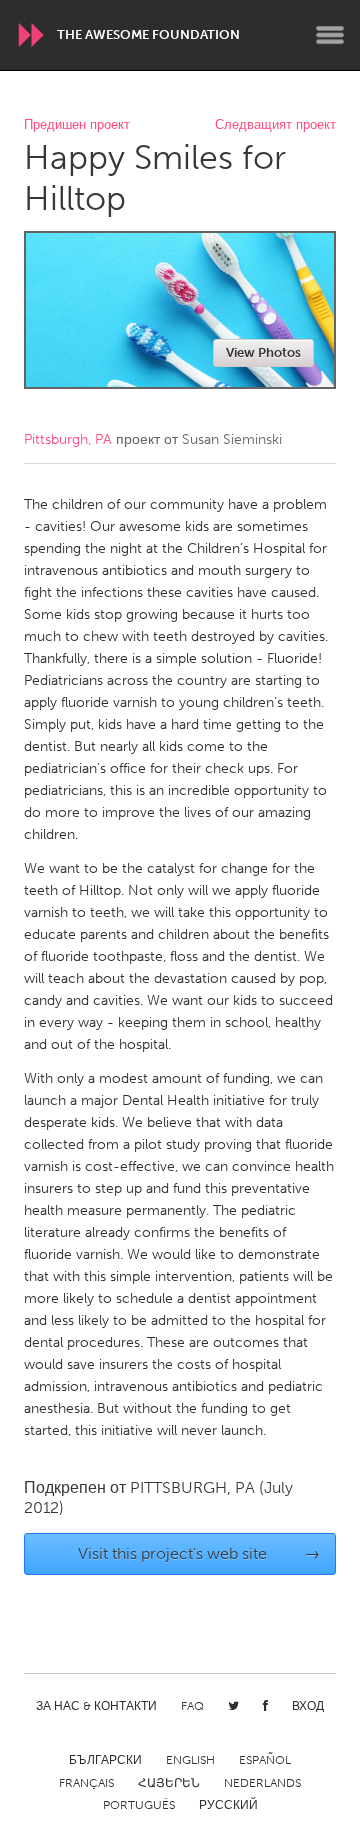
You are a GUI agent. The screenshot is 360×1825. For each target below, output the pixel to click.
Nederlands (262, 1783)
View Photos (263, 352)
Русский (228, 1805)
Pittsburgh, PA (68, 439)
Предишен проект (77, 125)
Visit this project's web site (199, 1553)
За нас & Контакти (96, 1706)
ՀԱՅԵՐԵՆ (169, 1783)
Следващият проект (275, 125)
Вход (308, 1706)
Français (86, 1783)
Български (105, 1760)
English (190, 1760)
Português (139, 1805)
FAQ (192, 1706)
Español (265, 1760)
